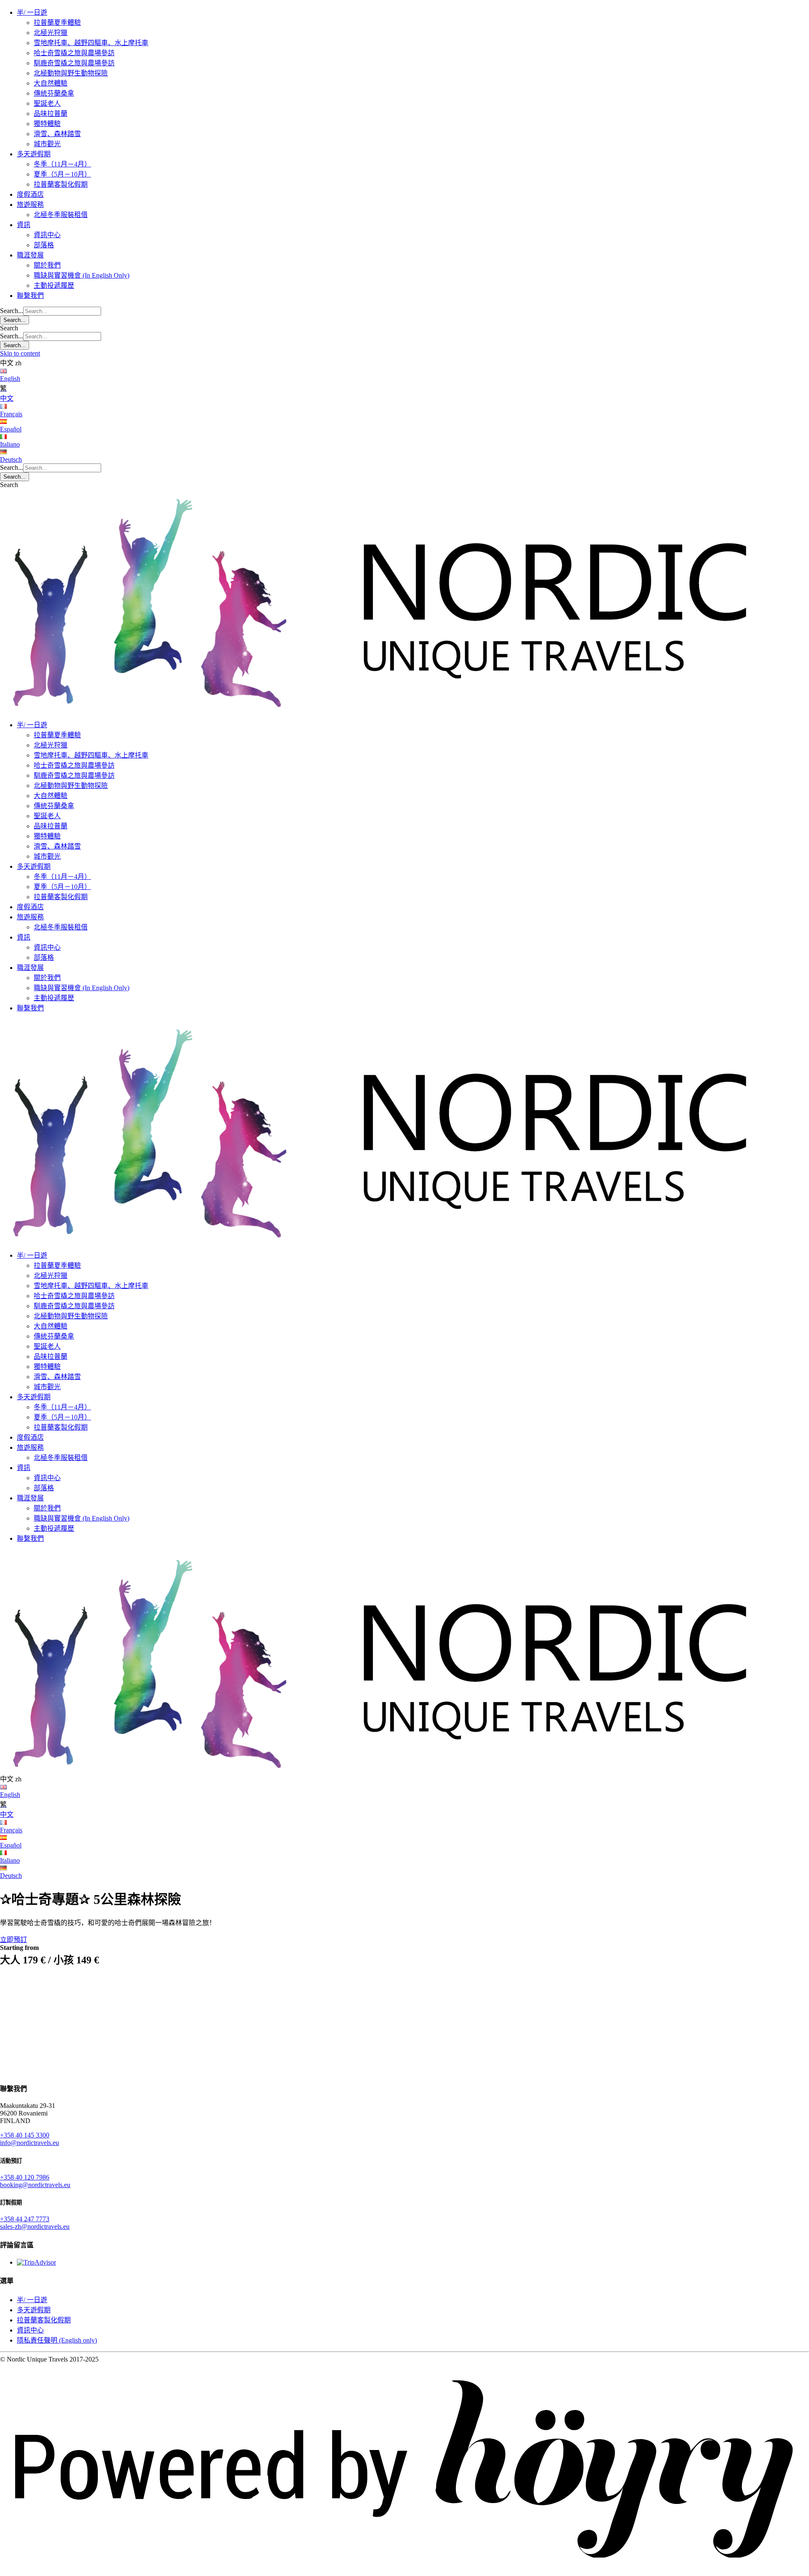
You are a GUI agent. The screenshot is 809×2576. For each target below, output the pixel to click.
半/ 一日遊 (32, 12)
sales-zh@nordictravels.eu (35, 2227)
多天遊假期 (34, 154)
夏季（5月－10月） (62, 174)
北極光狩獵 (51, 33)
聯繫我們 (30, 296)
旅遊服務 (30, 205)
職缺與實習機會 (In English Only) (82, 275)
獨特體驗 (47, 124)
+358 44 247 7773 (25, 2219)
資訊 (24, 225)
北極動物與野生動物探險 (71, 73)
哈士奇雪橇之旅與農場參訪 (74, 53)
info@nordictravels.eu (29, 2143)
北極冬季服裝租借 (61, 215)
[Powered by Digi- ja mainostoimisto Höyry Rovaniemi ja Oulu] (404, 2572)
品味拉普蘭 (51, 114)
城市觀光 (47, 144)
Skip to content (20, 353)
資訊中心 (47, 235)
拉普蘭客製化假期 (61, 184)
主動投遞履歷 (54, 285)
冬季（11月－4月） (62, 164)
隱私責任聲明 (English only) (57, 2340)
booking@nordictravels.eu (35, 2185)
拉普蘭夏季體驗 (57, 23)
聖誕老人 (47, 103)
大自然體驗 (51, 83)
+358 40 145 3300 (25, 2135)
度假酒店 (30, 194)
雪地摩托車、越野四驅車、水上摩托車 (91, 43)
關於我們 (47, 265)
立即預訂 (13, 1940)
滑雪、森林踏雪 (57, 134)
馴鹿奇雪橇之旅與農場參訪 (74, 63)
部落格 (44, 245)
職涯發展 (30, 255)
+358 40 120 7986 (25, 2177)
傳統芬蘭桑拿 (54, 93)
